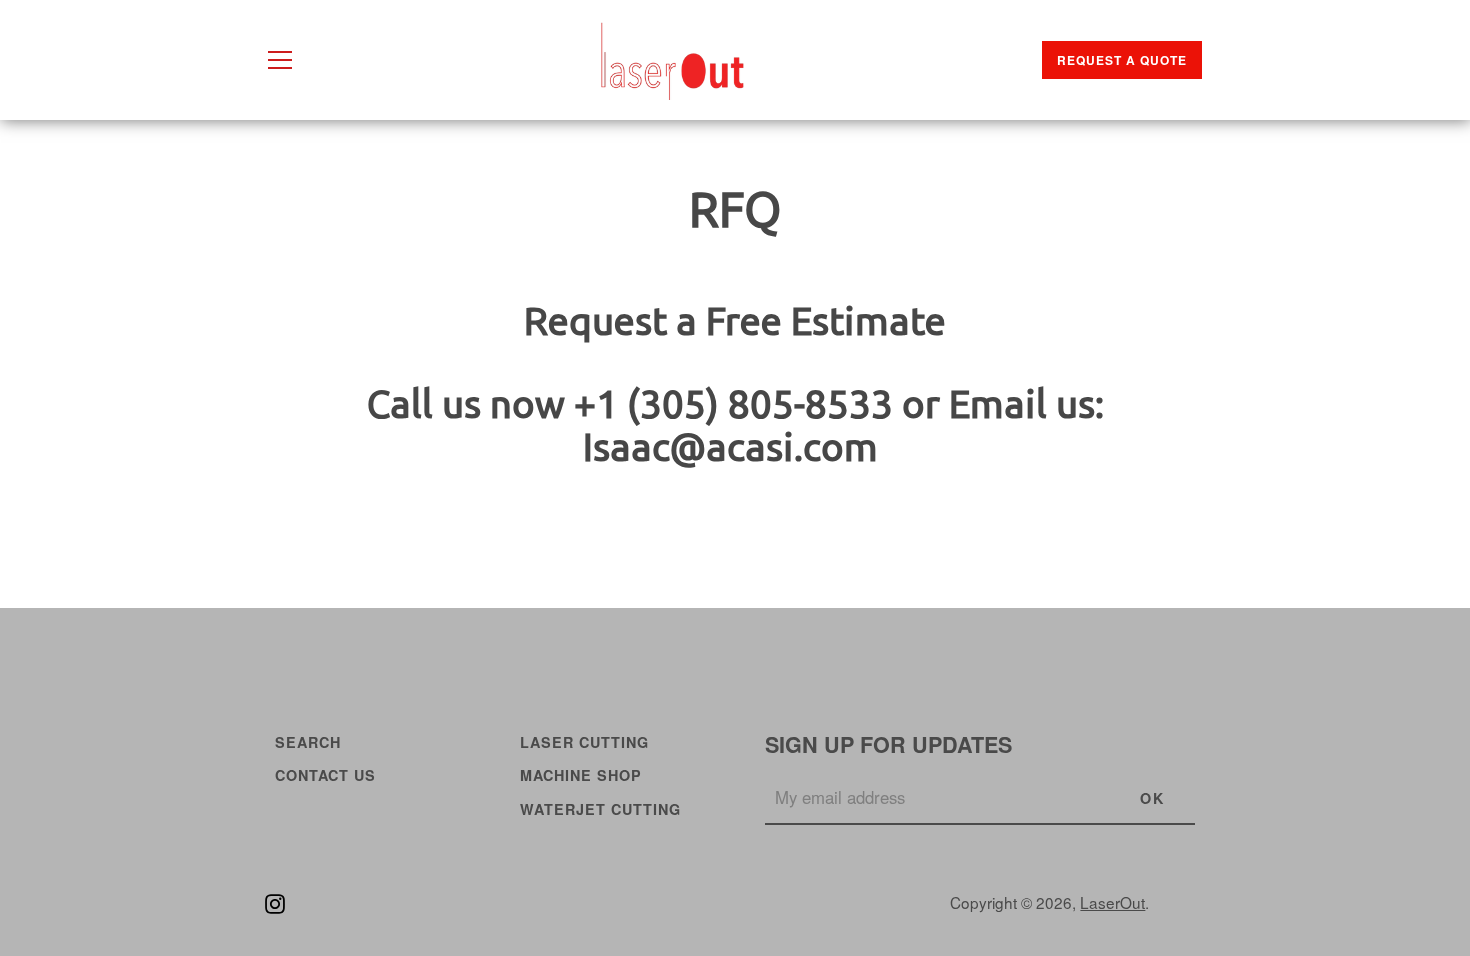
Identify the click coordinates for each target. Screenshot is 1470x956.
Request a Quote (1122, 60)
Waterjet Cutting (600, 809)
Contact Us (325, 775)
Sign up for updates (888, 744)
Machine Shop (581, 775)
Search (308, 742)
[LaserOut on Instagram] (275, 900)
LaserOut (1112, 902)
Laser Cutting (584, 742)
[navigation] (280, 60)
